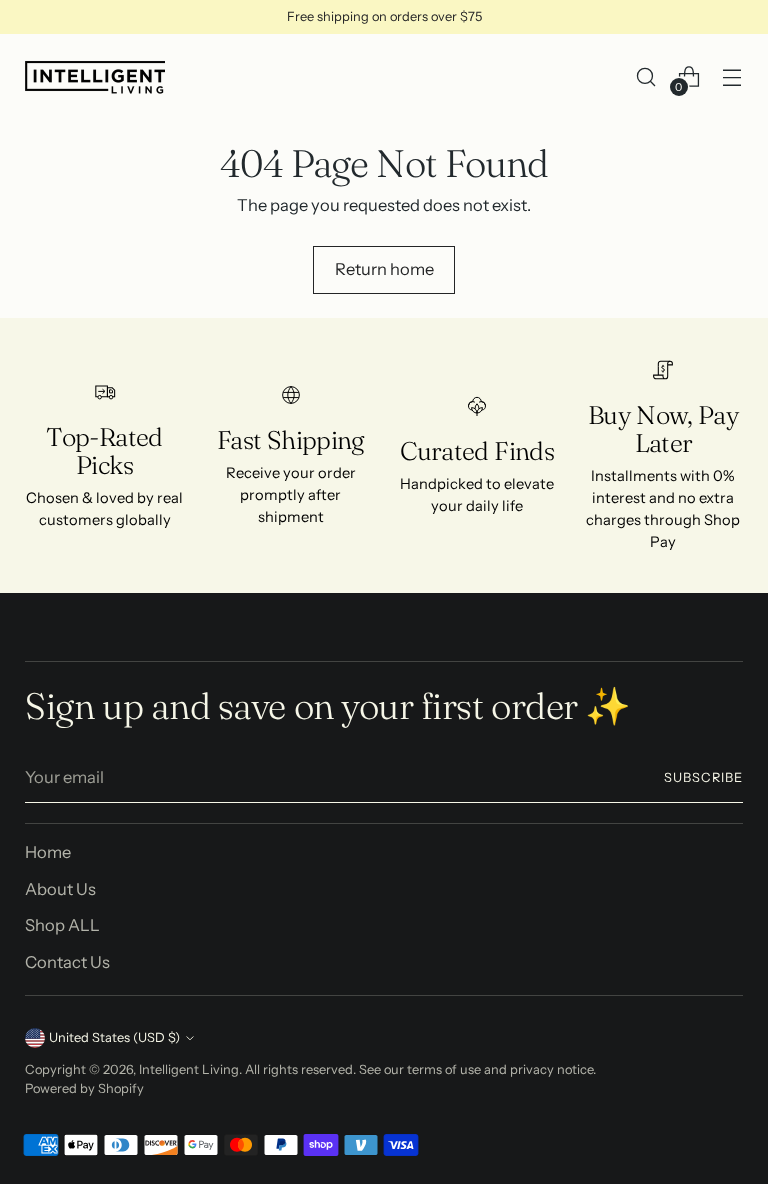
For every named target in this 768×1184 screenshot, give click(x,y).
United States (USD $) (114, 1037)
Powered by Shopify (84, 1088)
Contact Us (67, 962)
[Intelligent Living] (95, 76)
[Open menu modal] (732, 76)
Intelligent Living (189, 1069)
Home (48, 852)
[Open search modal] (646, 76)
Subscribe (703, 777)
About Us (60, 889)
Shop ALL (62, 925)
